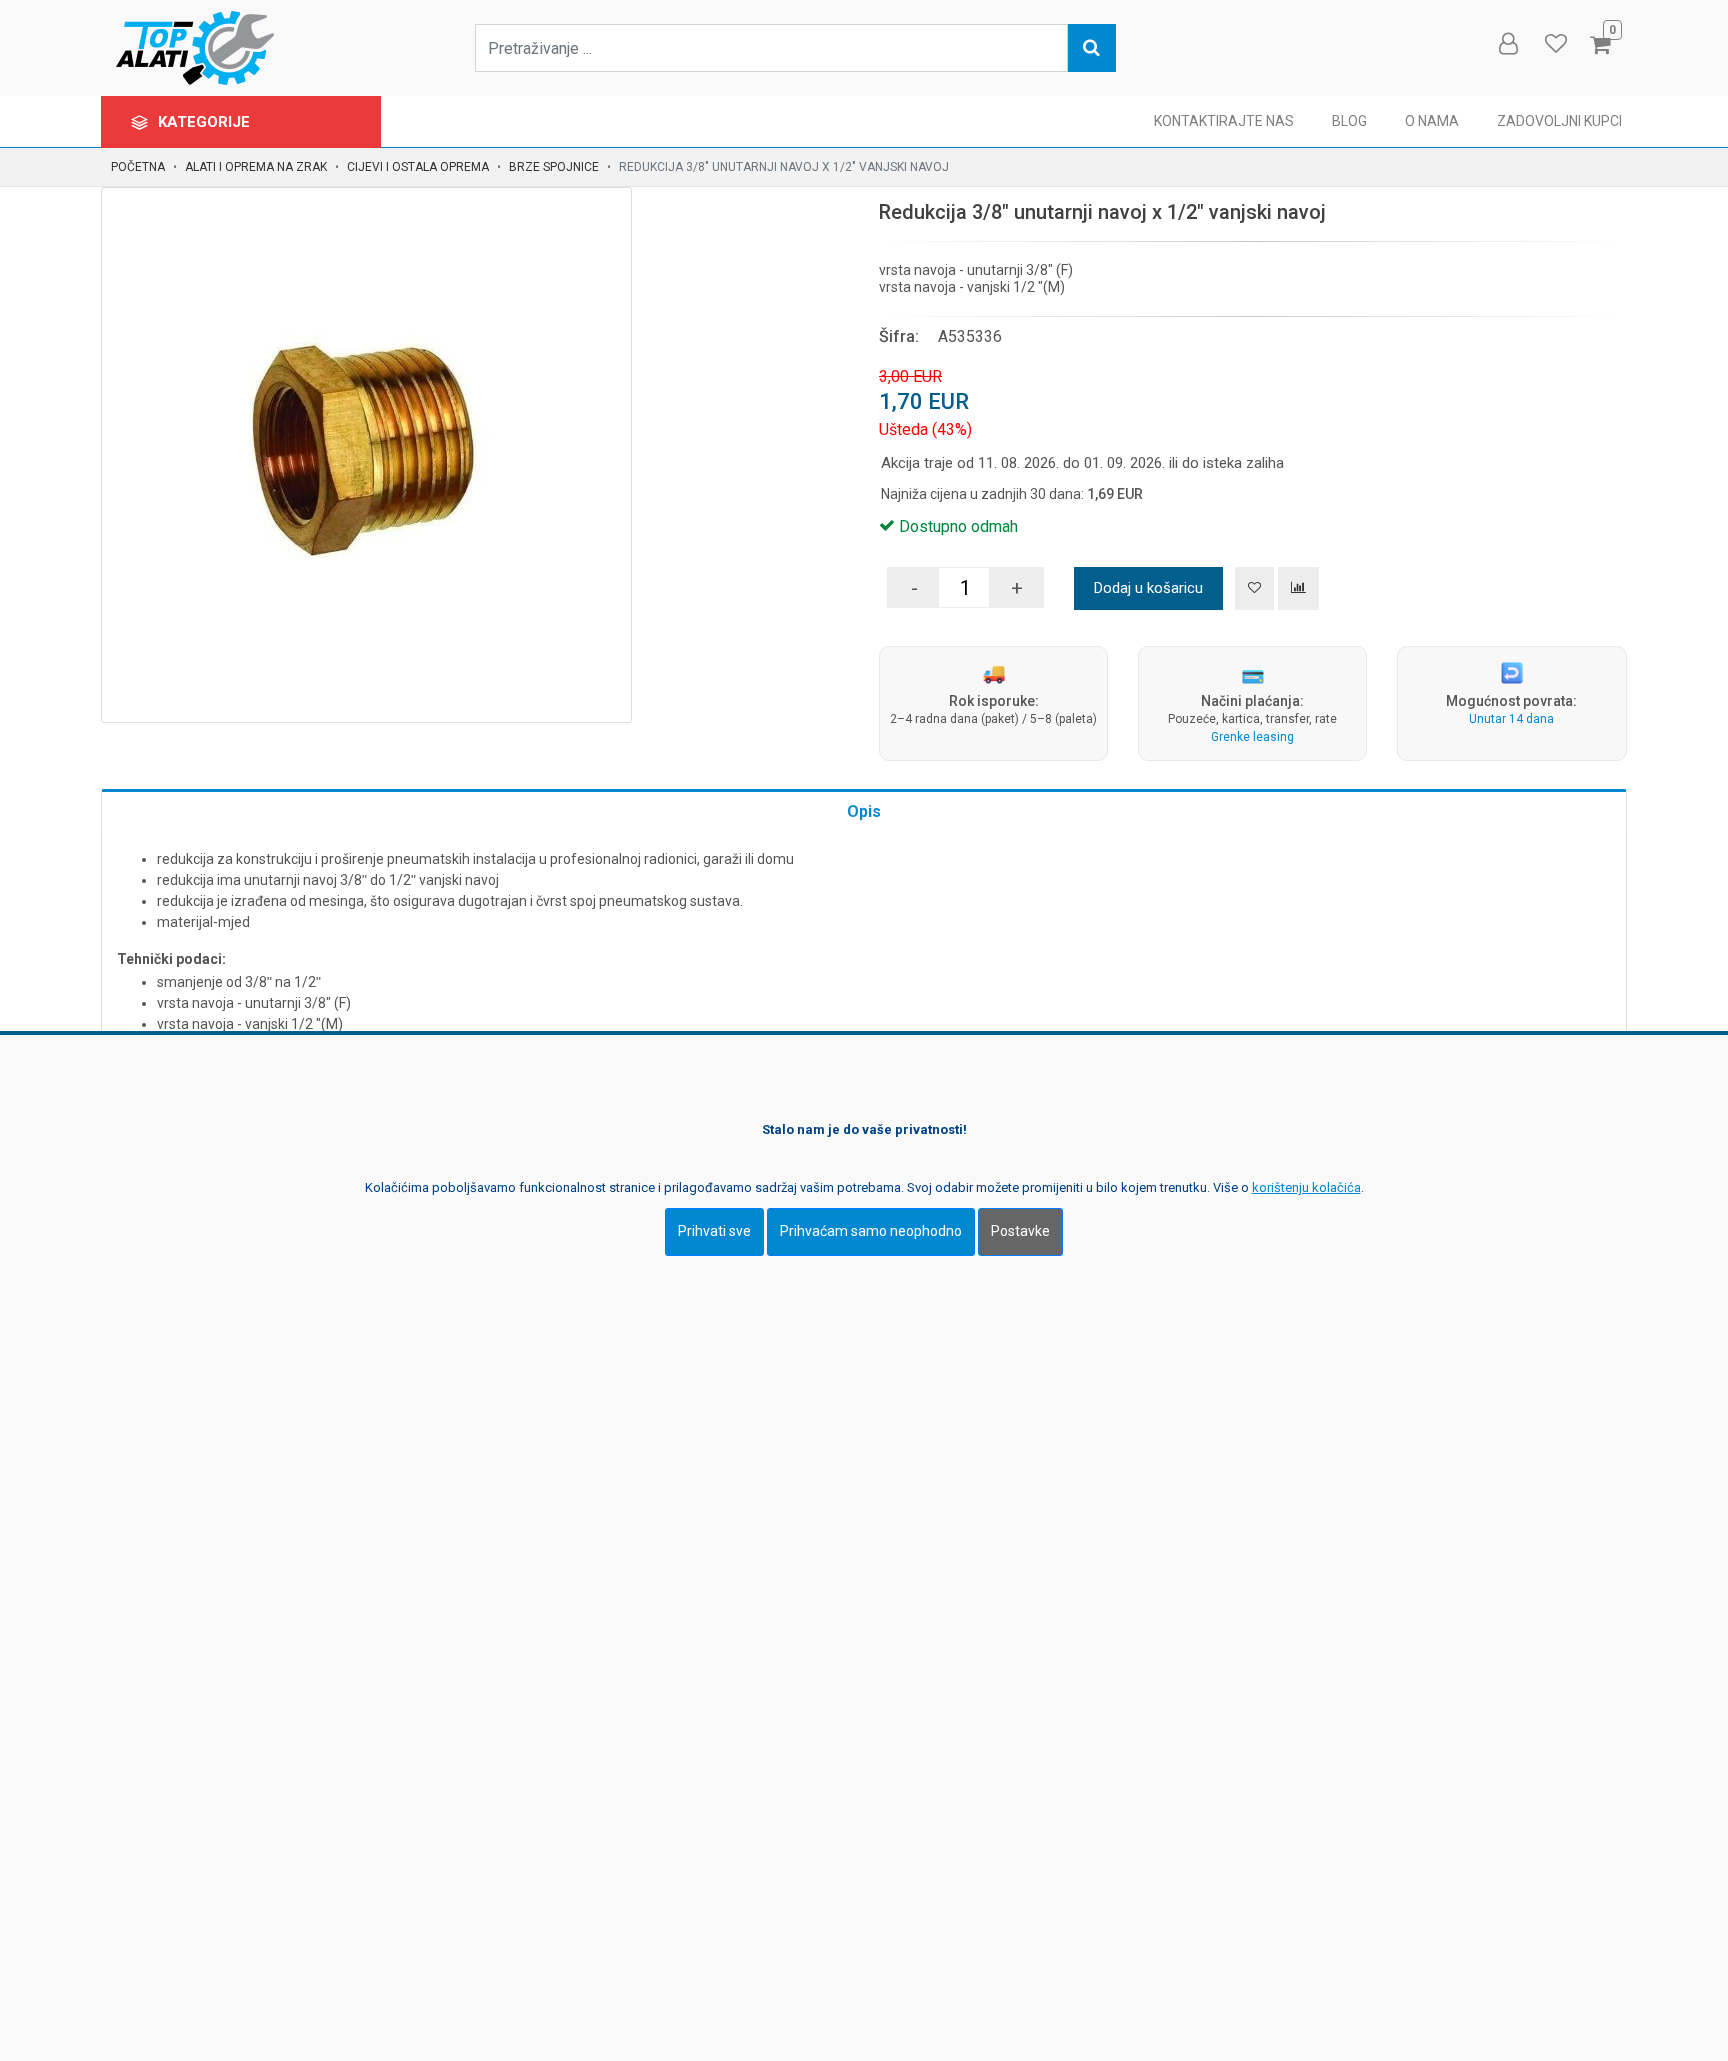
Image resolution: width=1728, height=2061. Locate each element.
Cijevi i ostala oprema (418, 167)
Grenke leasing (1252, 737)
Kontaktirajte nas (1224, 121)
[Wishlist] (1555, 44)
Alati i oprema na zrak (256, 167)
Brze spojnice (554, 167)
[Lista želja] (1254, 588)
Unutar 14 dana (1511, 719)
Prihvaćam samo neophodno (871, 1231)
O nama (1432, 121)
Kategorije (206, 122)
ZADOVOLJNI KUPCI (1559, 121)
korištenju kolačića (1306, 1187)
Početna (138, 167)
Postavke (1020, 1231)
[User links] (1507, 44)
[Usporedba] (1298, 588)
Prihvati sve (714, 1231)
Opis (864, 811)
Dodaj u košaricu (1148, 588)
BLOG (1349, 121)
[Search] (1092, 48)
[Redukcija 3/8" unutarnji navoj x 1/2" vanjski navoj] (366, 452)
